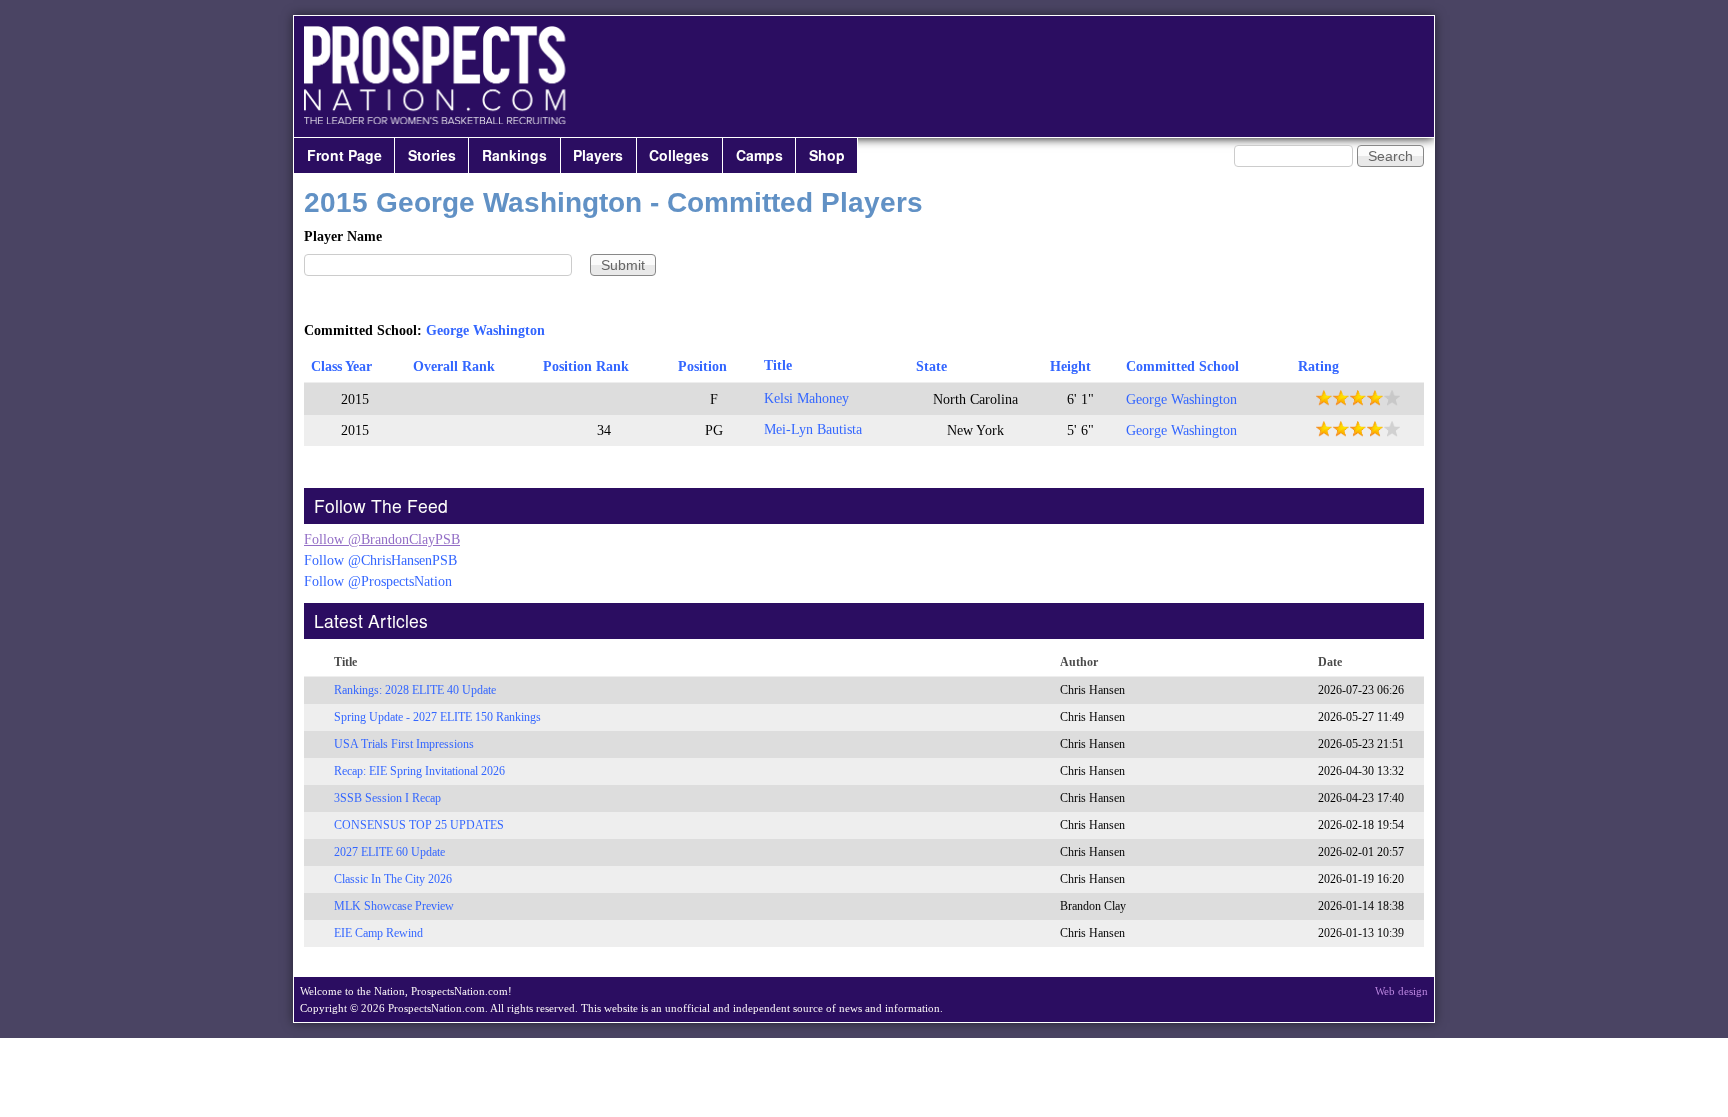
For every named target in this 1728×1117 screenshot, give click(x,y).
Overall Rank (454, 366)
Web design (1401, 991)
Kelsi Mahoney (806, 398)
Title (778, 365)
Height (1070, 366)
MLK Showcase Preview (394, 906)
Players (598, 155)
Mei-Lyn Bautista (813, 429)
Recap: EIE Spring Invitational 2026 (419, 771)
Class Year (341, 366)
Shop (827, 155)
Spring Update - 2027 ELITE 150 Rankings (437, 717)
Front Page (344, 155)
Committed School (1182, 366)
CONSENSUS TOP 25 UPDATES (419, 825)
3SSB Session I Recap (387, 798)
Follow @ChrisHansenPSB (380, 560)
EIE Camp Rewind (378, 933)
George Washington (485, 330)
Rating (1318, 366)
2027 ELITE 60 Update (389, 852)
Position (702, 366)
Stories (432, 155)
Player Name (343, 236)
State (931, 366)
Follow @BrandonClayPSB (382, 539)
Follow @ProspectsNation (378, 581)
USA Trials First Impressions (404, 744)
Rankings (514, 155)
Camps (759, 155)
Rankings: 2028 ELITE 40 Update (415, 690)
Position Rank (586, 366)
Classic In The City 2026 (393, 879)
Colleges (679, 155)
